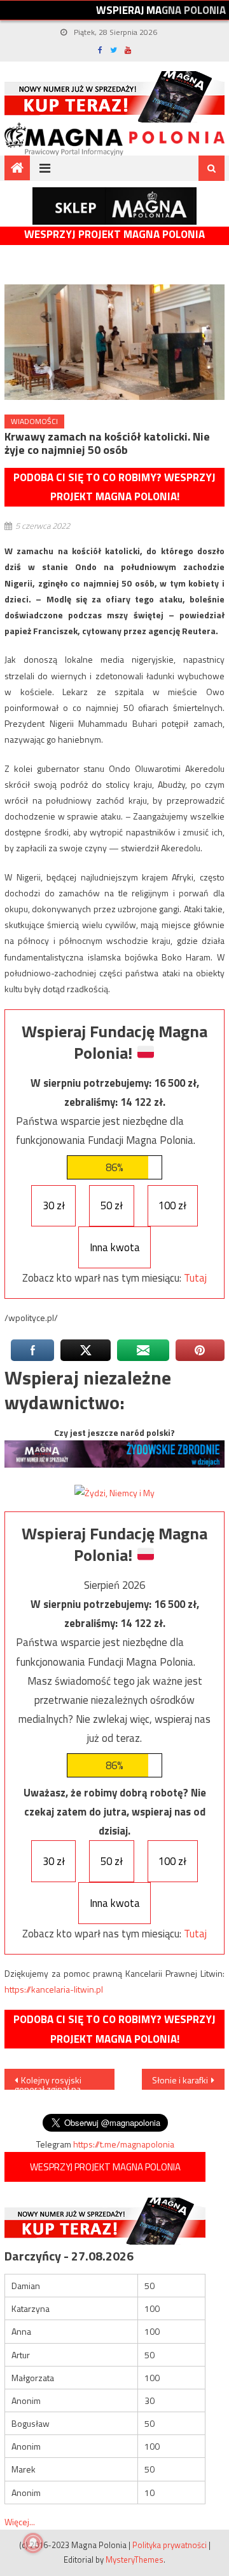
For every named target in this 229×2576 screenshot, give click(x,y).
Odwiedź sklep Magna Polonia (114, 206)
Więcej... (20, 2522)
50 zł (112, 1205)
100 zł (172, 1205)
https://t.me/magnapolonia (124, 2144)
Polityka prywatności (170, 2545)
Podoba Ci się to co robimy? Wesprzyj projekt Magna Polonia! (114, 487)
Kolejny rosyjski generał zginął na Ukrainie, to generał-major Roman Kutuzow (58, 2081)
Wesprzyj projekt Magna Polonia (114, 235)
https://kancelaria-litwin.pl (54, 1989)
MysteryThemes (135, 2559)
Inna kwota (115, 1247)
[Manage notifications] (33, 2543)
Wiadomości (34, 421)
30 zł (54, 1205)
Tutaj (195, 1278)
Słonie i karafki (180, 2080)
